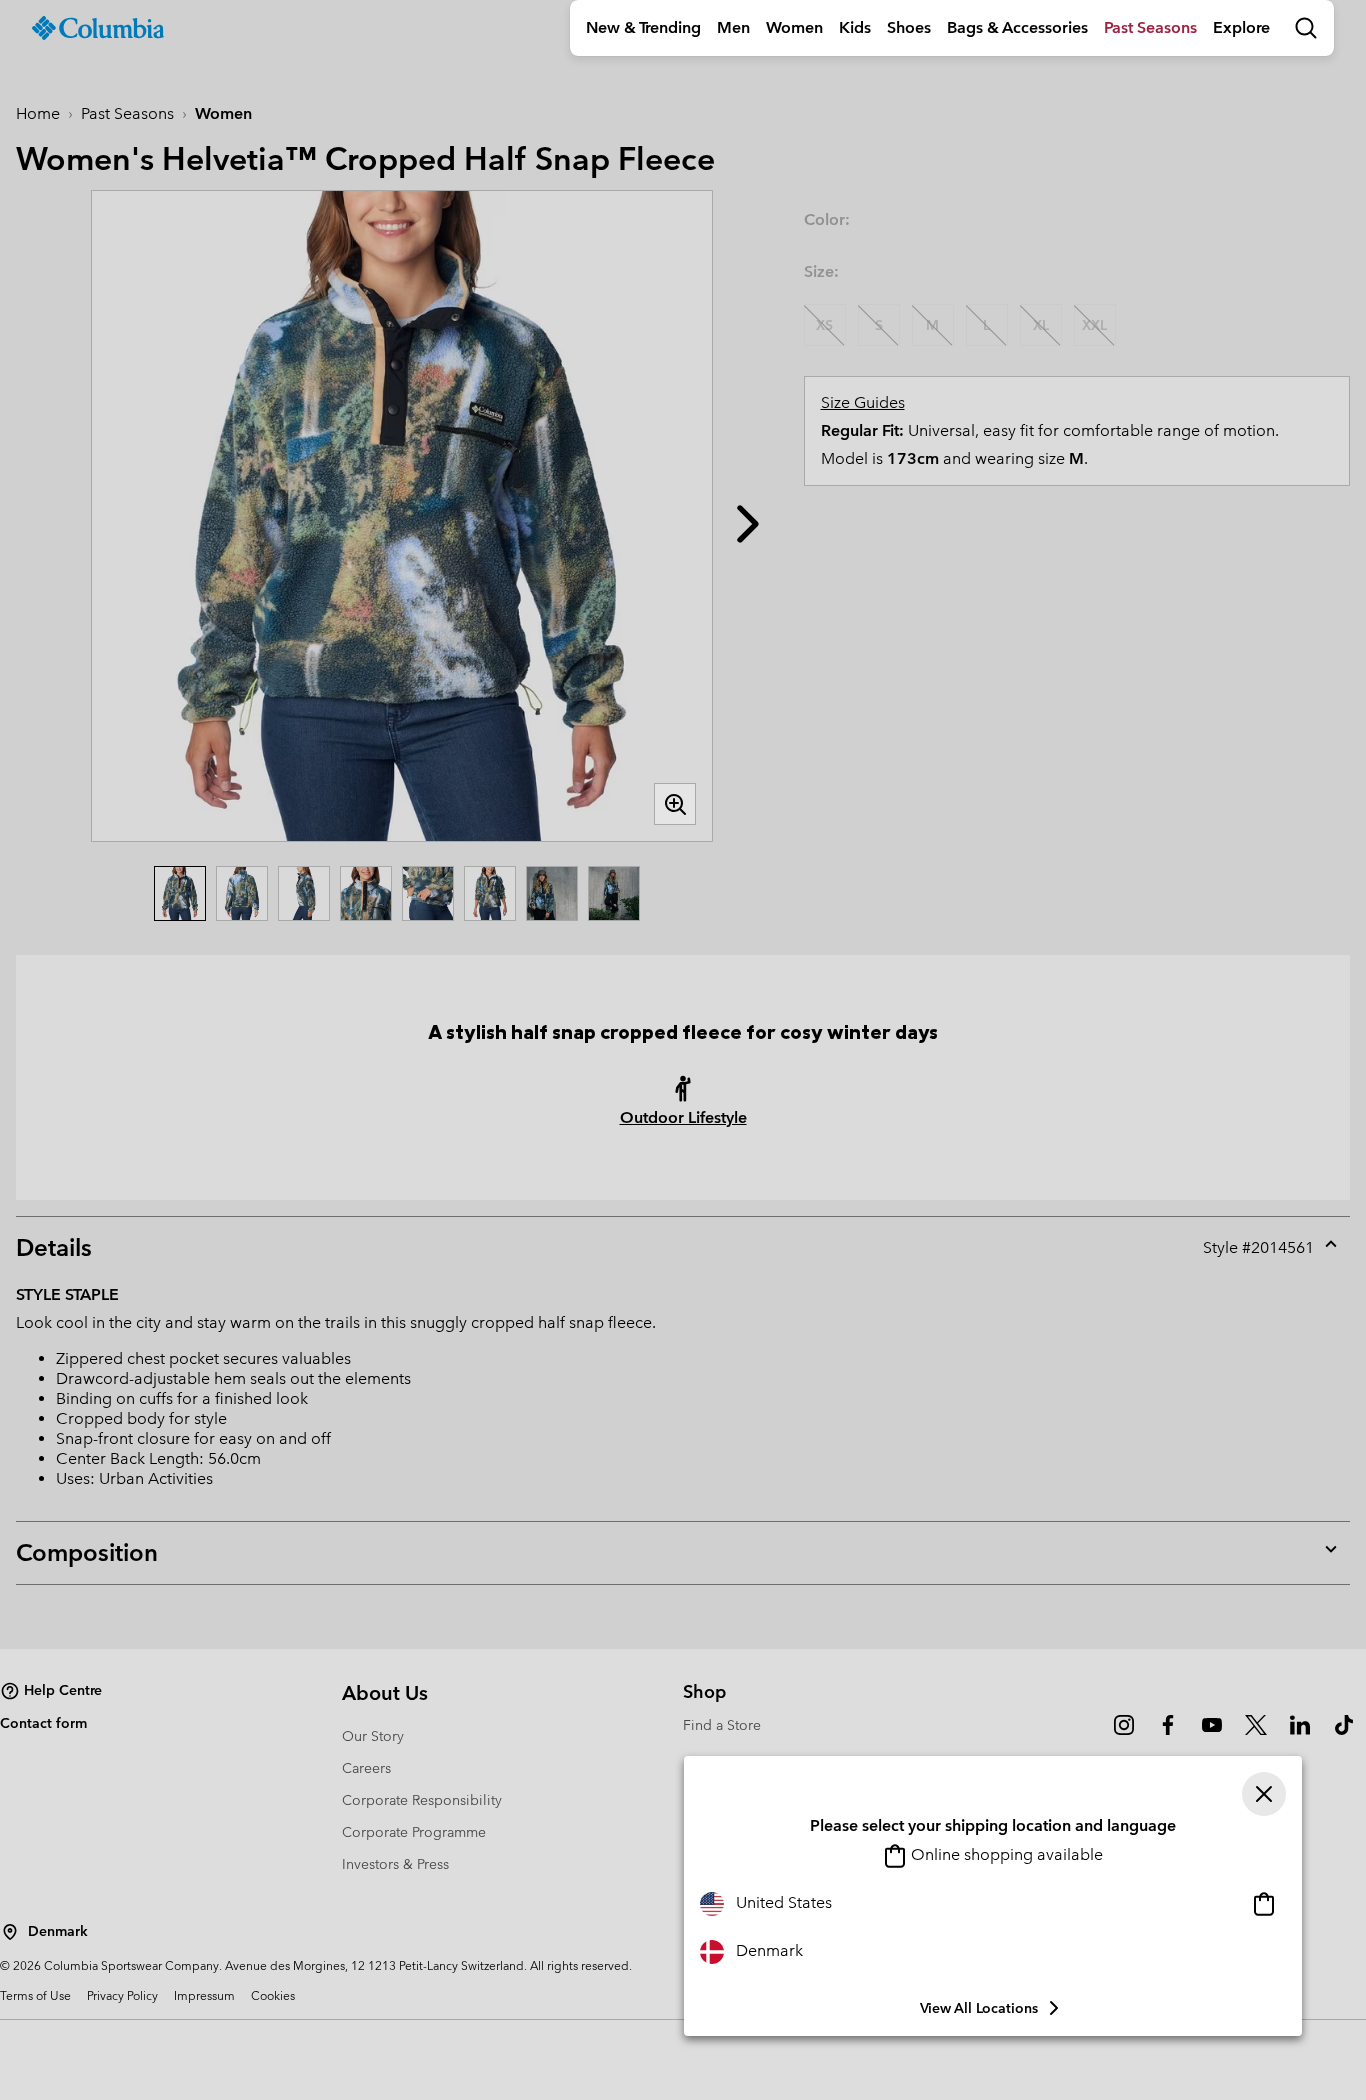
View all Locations (979, 2008)
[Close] (1264, 1794)
